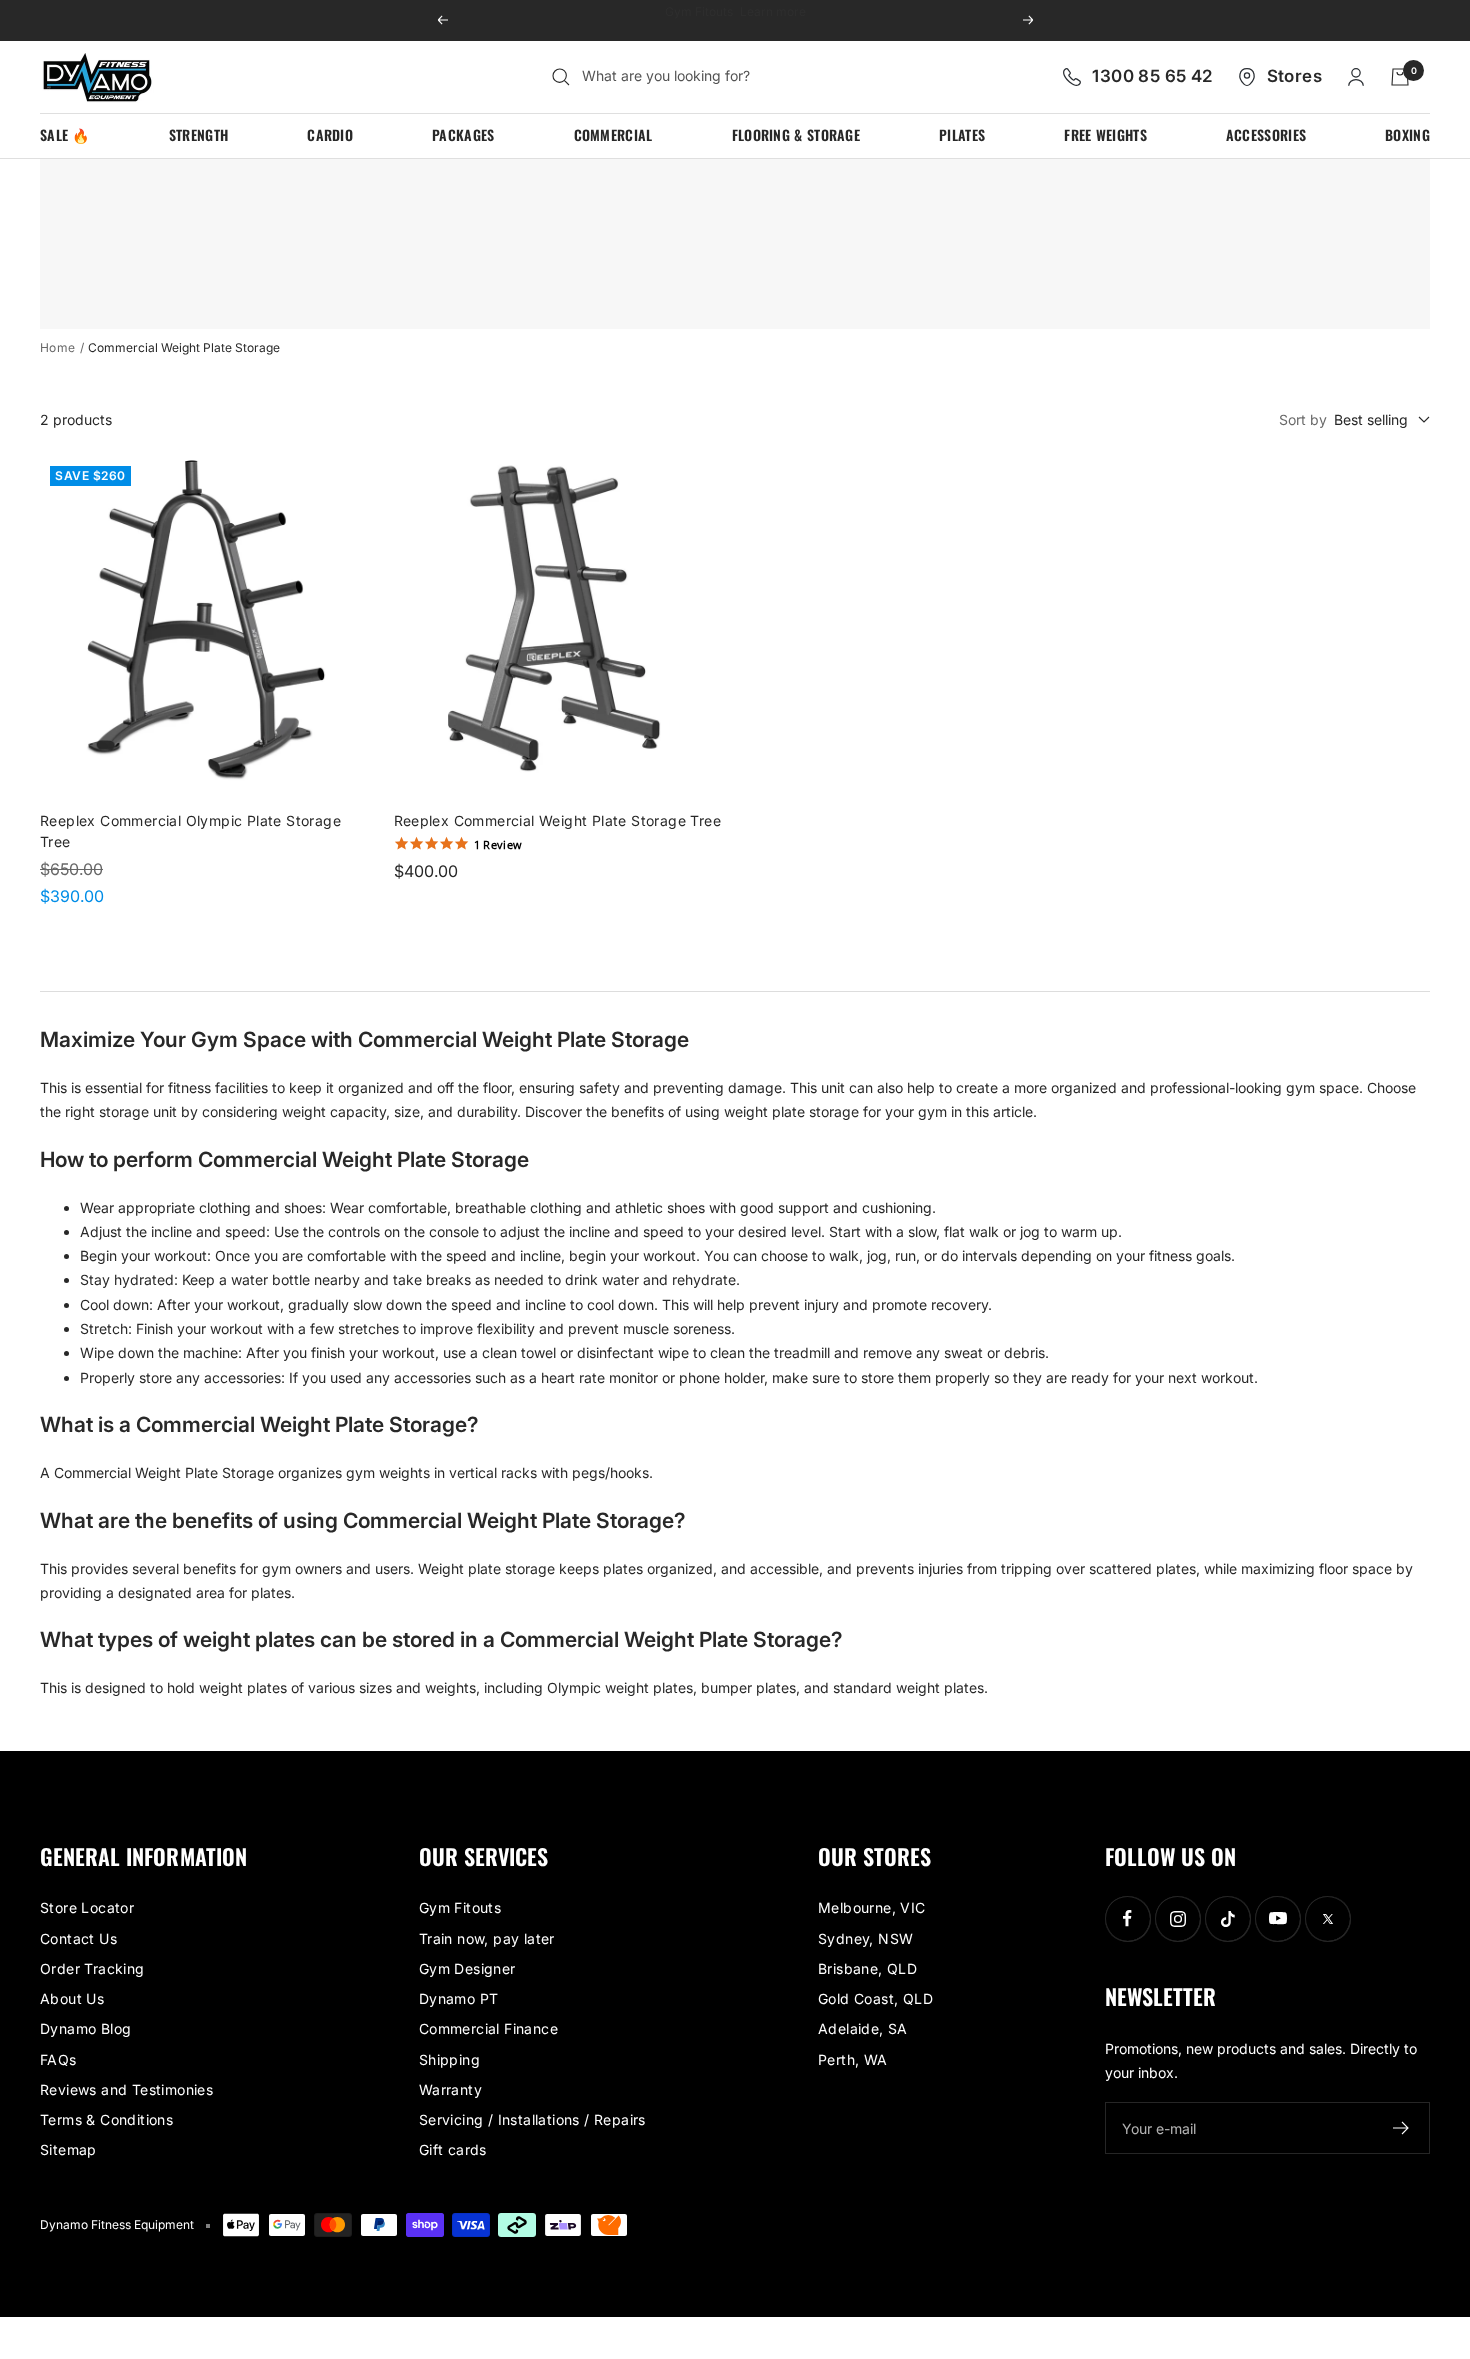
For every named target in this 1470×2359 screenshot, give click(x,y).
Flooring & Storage (796, 134)
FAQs (58, 2059)
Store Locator (87, 1907)
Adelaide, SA (863, 2028)
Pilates (962, 134)
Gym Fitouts (460, 1907)
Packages (463, 134)
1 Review (498, 844)
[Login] (1356, 77)
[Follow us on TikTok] (1227, 1918)
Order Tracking (92, 1968)
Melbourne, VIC (872, 1907)
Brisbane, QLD (867, 1968)
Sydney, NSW (865, 1938)
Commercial (613, 134)
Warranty (450, 2089)
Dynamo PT (459, 1998)
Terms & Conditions (106, 2119)
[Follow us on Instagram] (1177, 1918)
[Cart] (1400, 77)
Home (58, 347)
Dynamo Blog (85, 2028)
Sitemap (68, 2149)
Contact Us (78, 1938)
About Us (72, 1998)
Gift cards (453, 2149)
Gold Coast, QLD (875, 1998)
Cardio (330, 134)
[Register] (1401, 2128)
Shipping (449, 2059)
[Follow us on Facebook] (1127, 1918)
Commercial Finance (488, 2028)
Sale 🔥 (65, 134)
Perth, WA (853, 2059)
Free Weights (1105, 134)
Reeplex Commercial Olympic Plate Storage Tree (190, 831)
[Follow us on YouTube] (1277, 1918)
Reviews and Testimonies (126, 2089)
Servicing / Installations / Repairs (532, 2119)
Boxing (1407, 134)
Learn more (798, 19)
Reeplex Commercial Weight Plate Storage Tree (558, 820)
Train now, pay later (487, 1938)
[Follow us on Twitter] (1327, 1918)
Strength (198, 134)
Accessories (1266, 134)
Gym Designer (467, 1968)
